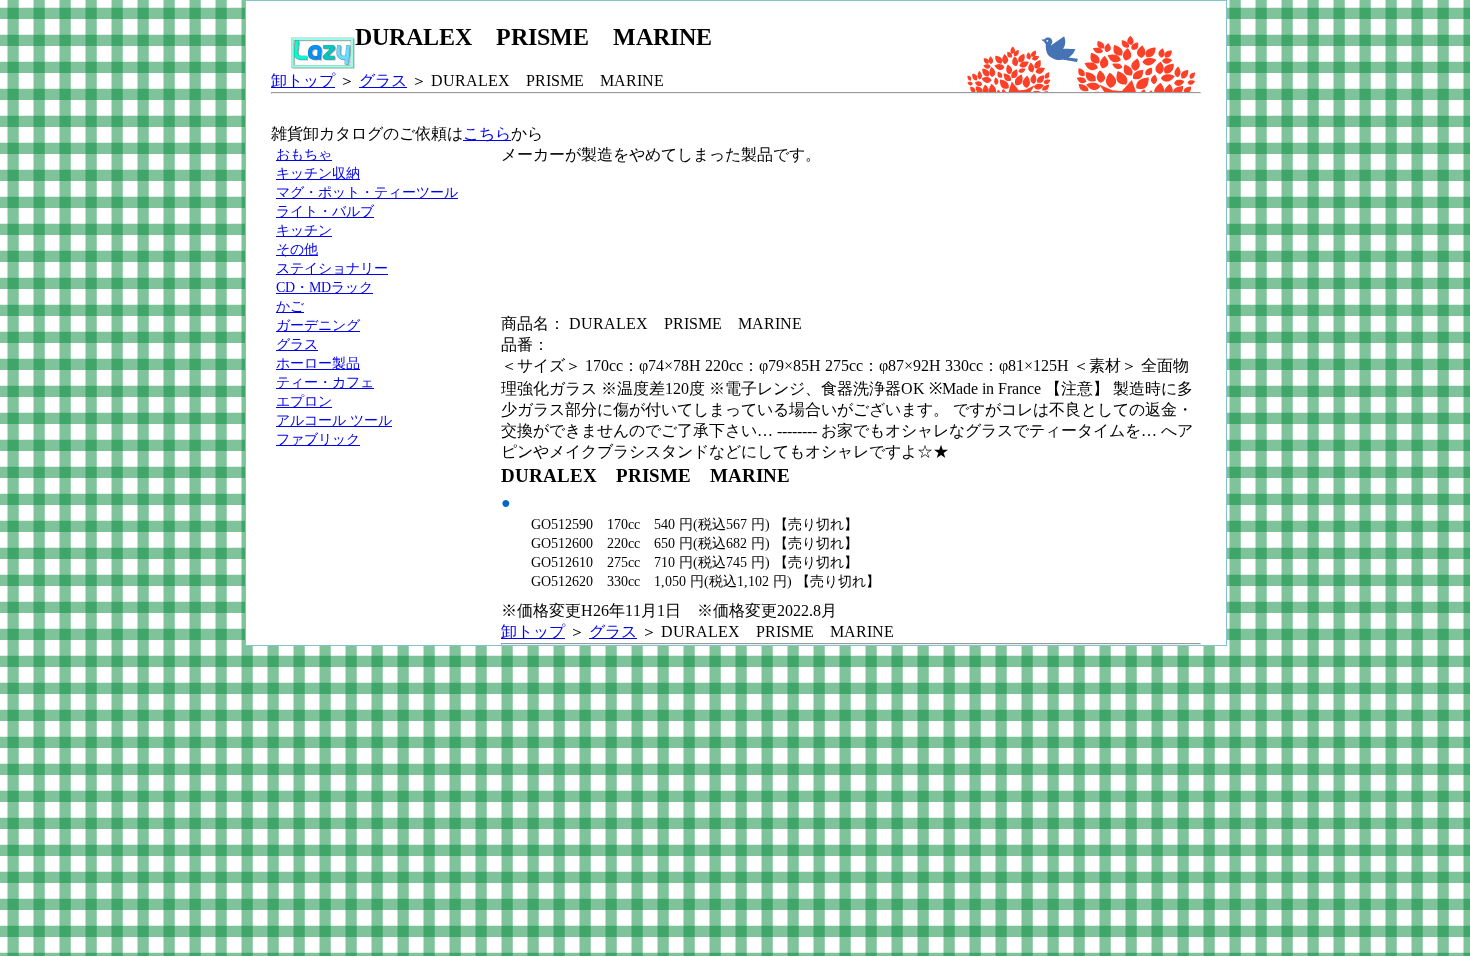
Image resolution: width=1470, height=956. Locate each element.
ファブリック (318, 439)
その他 (297, 249)
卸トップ (303, 80)
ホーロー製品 (318, 363)
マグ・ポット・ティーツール (367, 192)
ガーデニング (318, 325)
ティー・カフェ (325, 382)
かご (290, 306)
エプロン (304, 401)
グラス (383, 80)
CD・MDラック (324, 287)
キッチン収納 (318, 173)
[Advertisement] (865, 211)
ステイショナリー (332, 268)
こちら (487, 133)
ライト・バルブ (325, 211)
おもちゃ (304, 154)
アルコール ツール (334, 420)
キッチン (304, 230)
